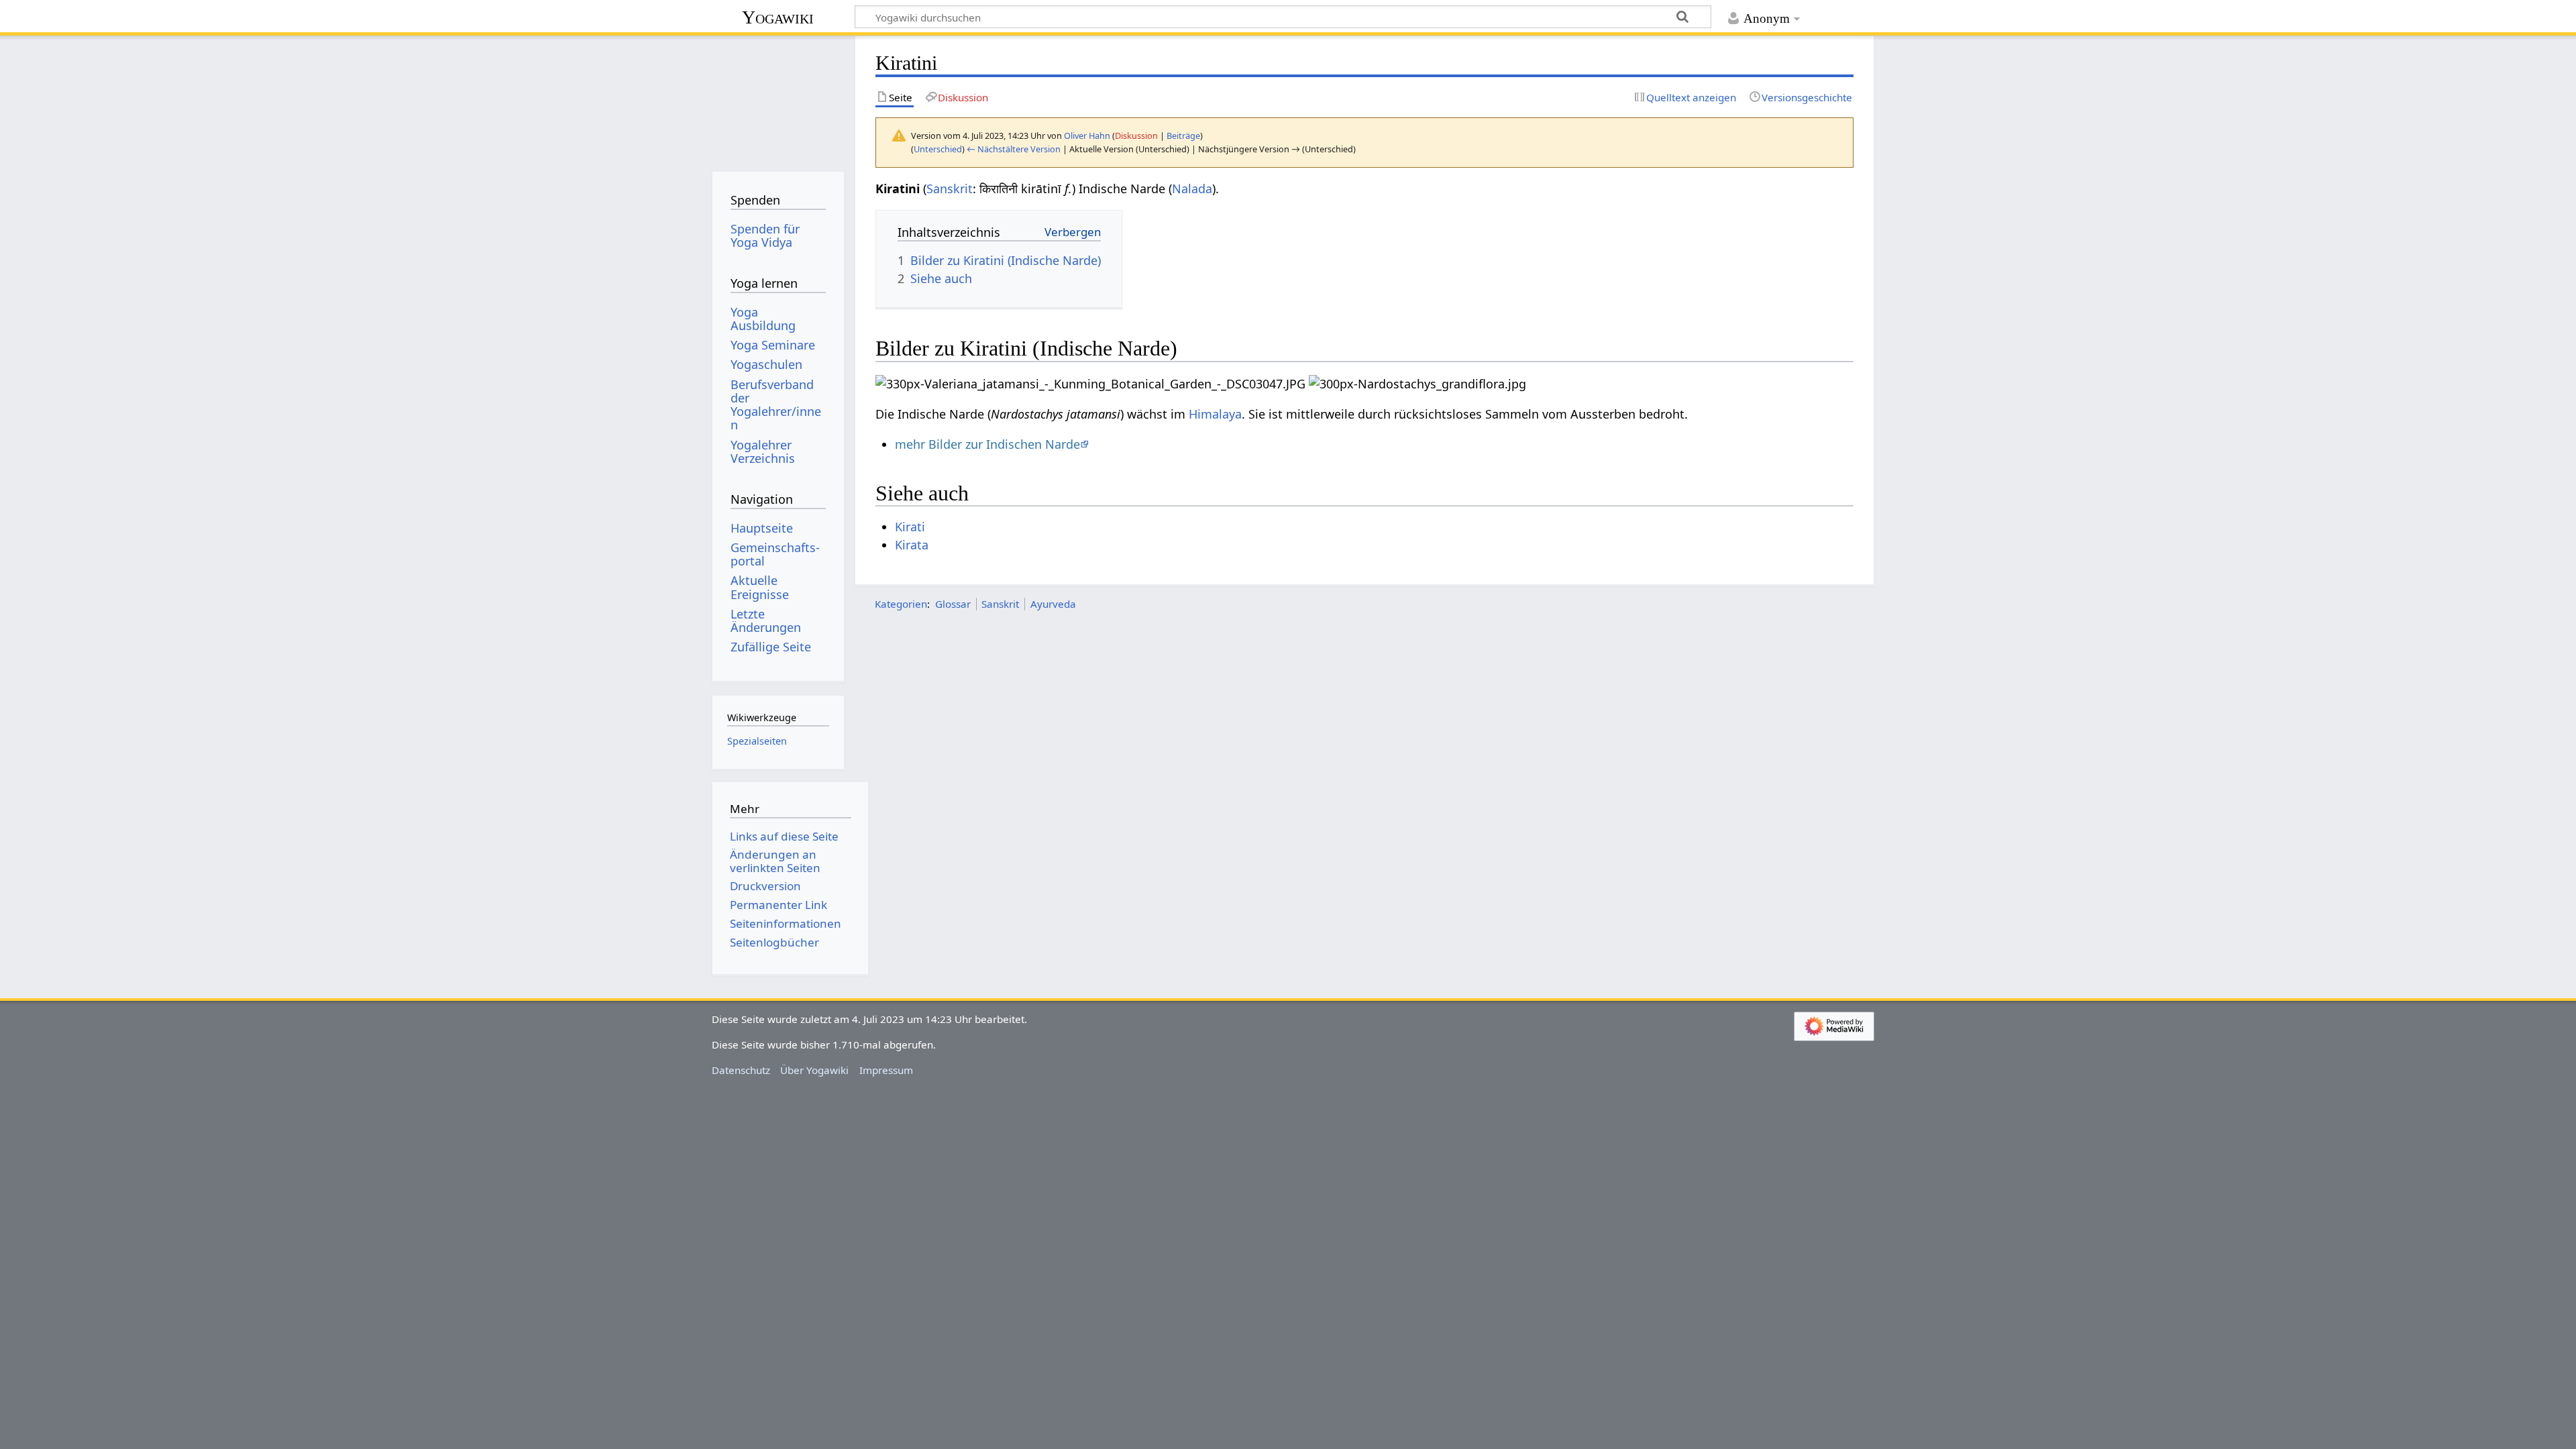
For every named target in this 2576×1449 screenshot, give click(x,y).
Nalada (1192, 189)
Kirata (912, 545)
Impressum (886, 1070)
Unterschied (938, 149)
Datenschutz (741, 1070)
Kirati (910, 527)
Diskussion (1136, 136)
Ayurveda (1053, 604)
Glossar (953, 604)
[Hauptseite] (778, 99)
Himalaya (1215, 414)
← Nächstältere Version (1014, 149)
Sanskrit (950, 189)
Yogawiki (778, 17)
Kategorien (901, 604)
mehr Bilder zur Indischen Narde (987, 444)
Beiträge (1183, 136)
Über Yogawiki (814, 1070)
